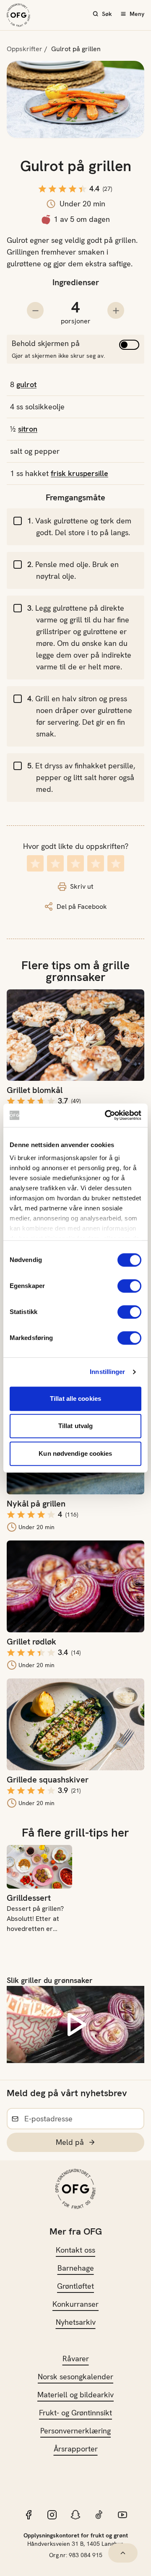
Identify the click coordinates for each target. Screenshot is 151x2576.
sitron (28, 429)
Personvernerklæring (75, 2431)
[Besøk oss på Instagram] (52, 2515)
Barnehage (76, 2268)
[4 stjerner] (96, 863)
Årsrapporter (76, 2449)
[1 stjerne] (35, 863)
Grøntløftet (75, 2286)
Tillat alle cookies (75, 1399)
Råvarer (76, 2359)
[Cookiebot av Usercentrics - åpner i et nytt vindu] (107, 1115)
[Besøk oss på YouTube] (122, 2515)
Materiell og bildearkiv (75, 2395)
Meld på (70, 2142)
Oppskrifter (25, 49)
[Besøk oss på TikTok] (99, 2515)
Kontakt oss (75, 2250)
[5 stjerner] (116, 863)
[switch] (129, 1286)
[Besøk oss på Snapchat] (75, 2515)
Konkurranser (75, 2304)
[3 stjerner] (75, 863)
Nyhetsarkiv (76, 2322)
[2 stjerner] (55, 863)
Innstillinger (107, 1372)
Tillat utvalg (75, 1426)
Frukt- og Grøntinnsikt (75, 2413)
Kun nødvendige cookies (75, 1453)
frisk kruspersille (79, 473)
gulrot (26, 384)
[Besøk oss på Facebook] (29, 2515)
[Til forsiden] (18, 15)
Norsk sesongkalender (75, 2377)
